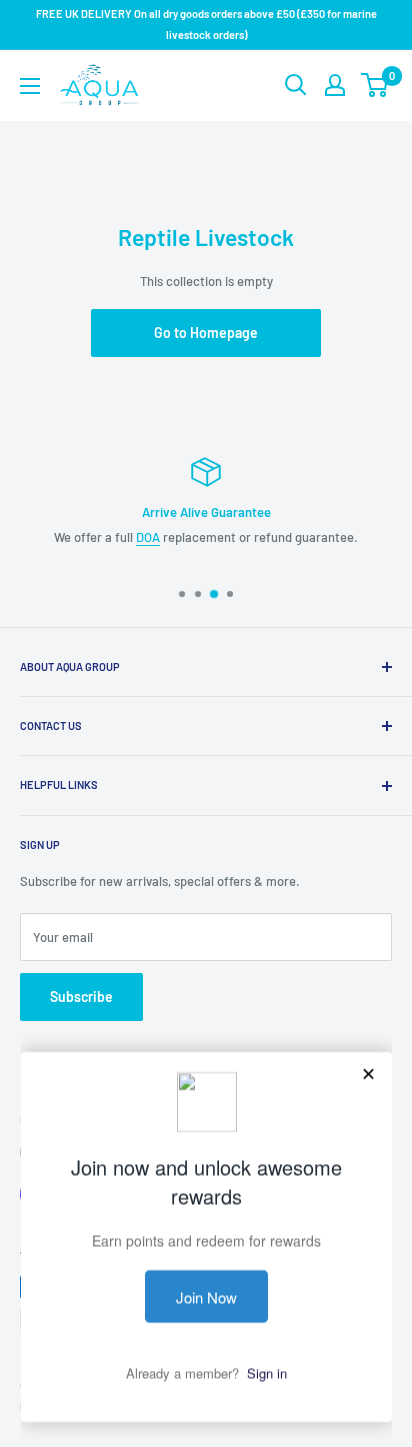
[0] (375, 85)
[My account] (335, 85)
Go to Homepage (206, 332)
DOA (148, 537)
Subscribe (81, 996)
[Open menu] (30, 86)
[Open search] (296, 85)
